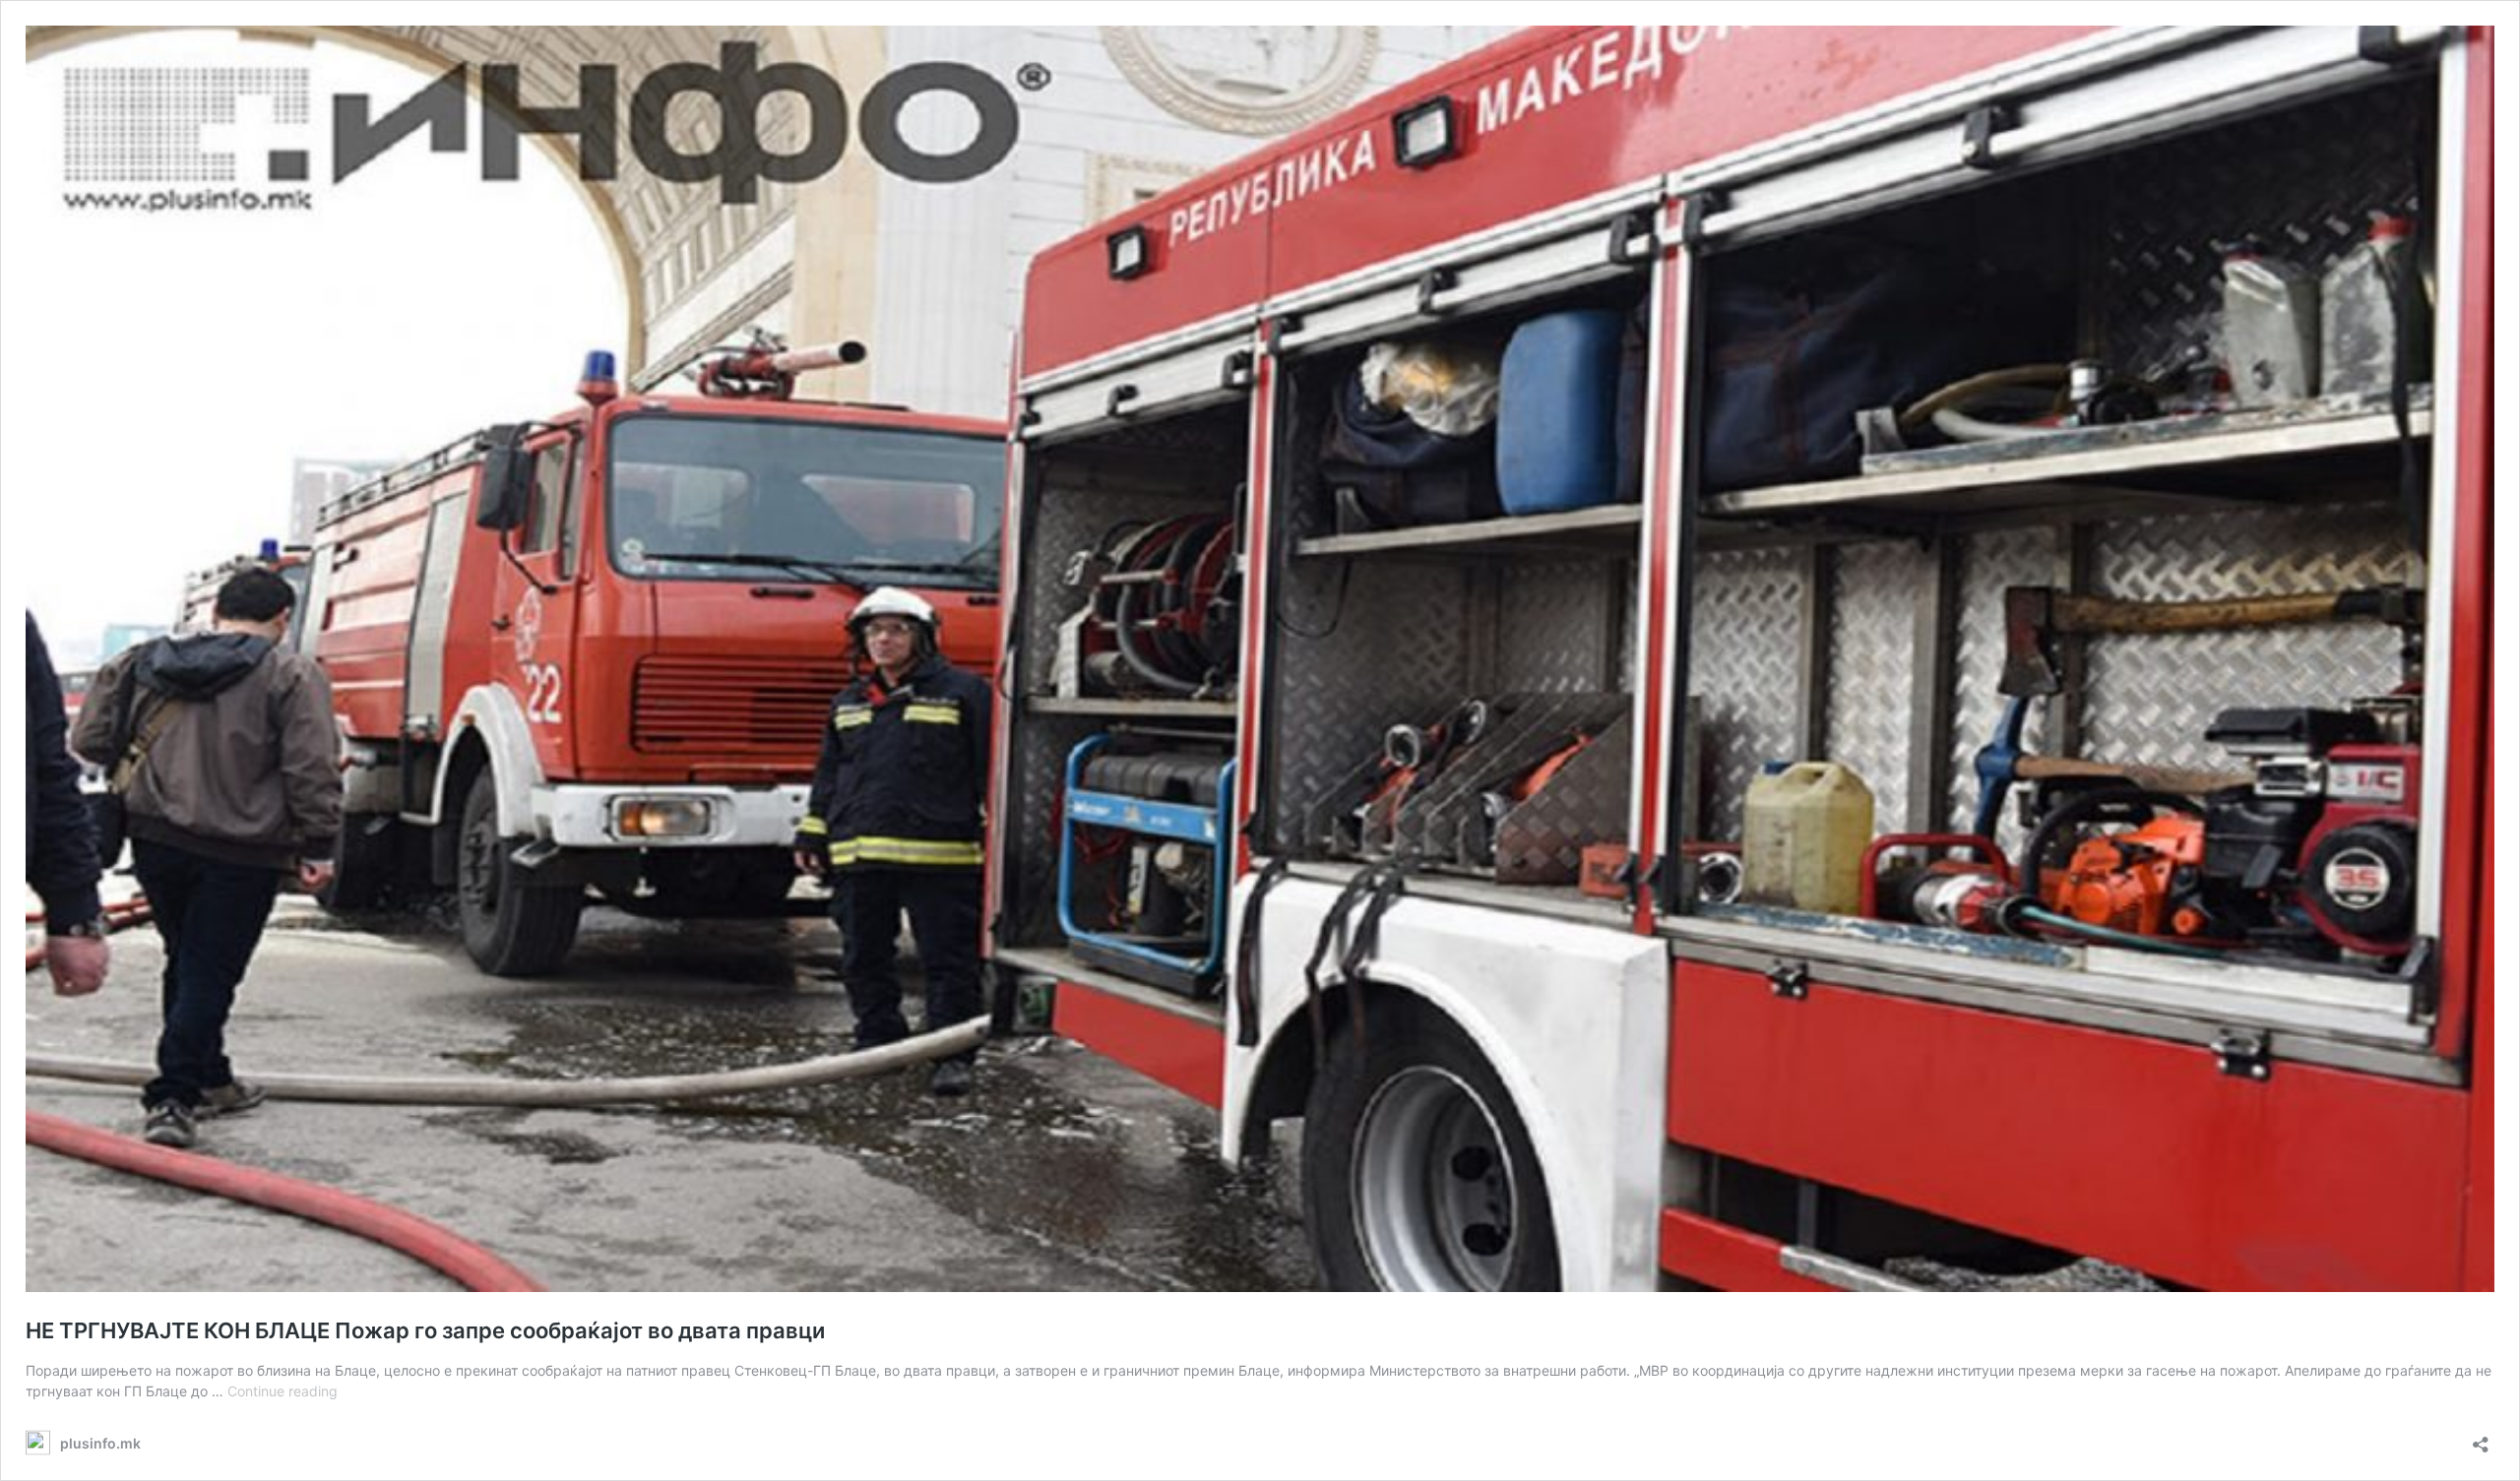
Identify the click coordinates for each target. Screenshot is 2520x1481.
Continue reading (283, 1391)
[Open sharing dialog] (2481, 1438)
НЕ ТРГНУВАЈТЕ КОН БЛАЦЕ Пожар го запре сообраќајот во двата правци (425, 1330)
